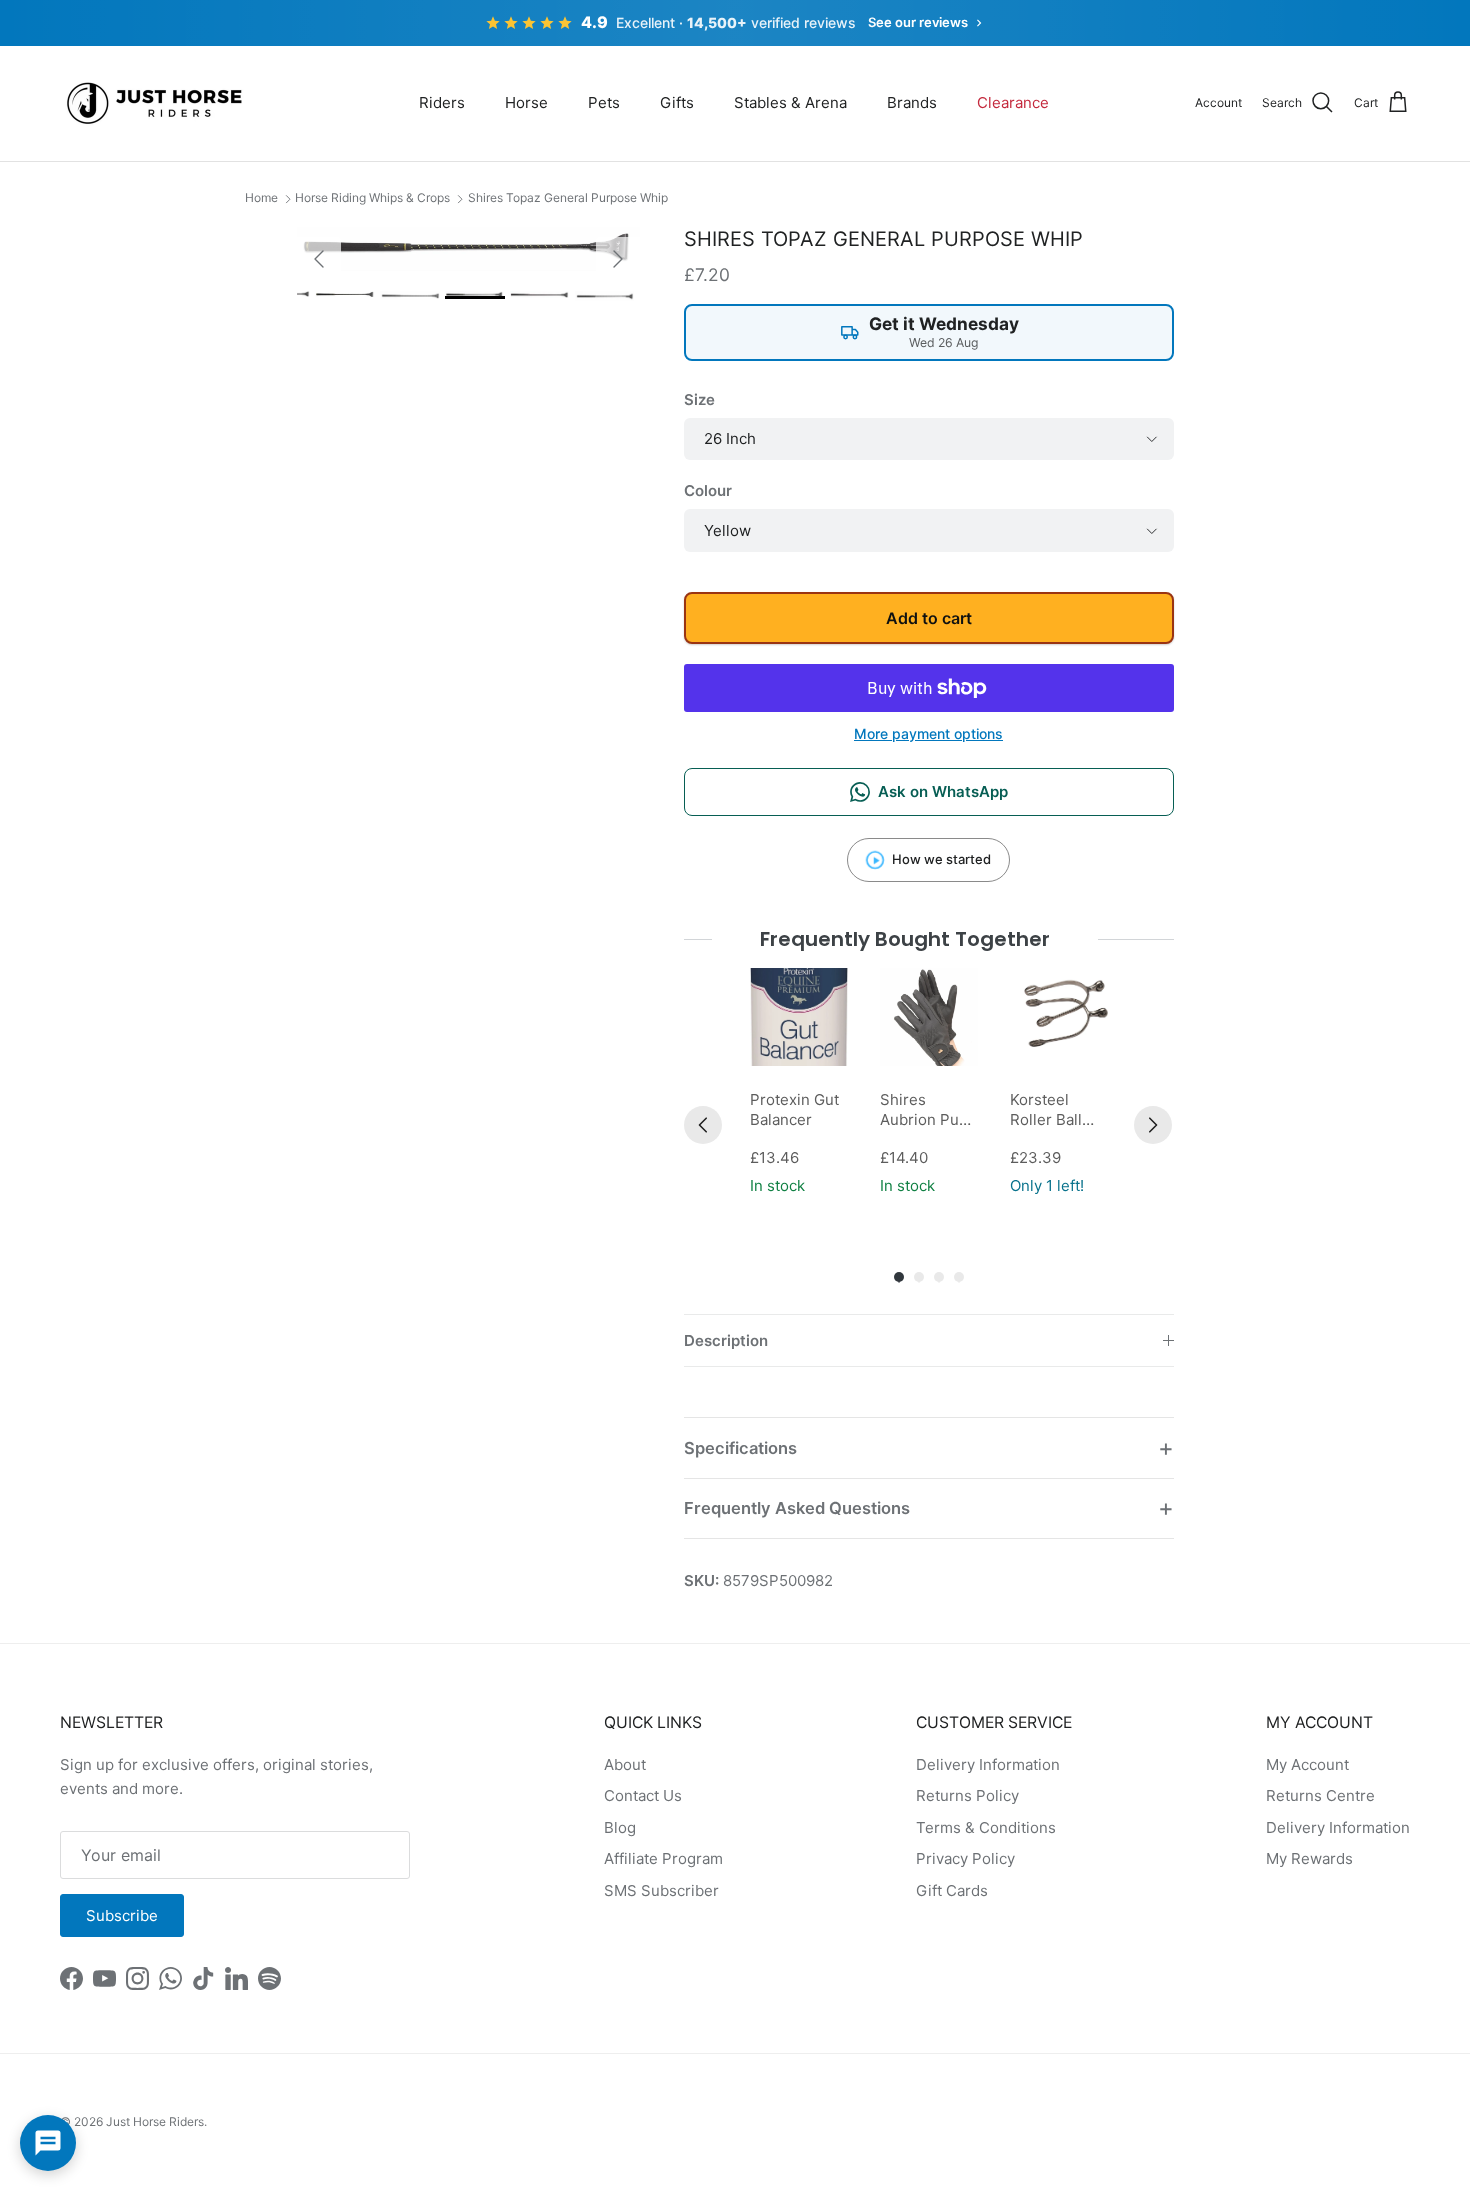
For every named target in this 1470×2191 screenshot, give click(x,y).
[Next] (1153, 1125)
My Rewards (1309, 1858)
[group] (799, 1084)
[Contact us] (48, 2143)
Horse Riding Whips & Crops (372, 197)
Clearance (1013, 102)
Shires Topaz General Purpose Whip (568, 197)
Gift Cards (952, 1890)
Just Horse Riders (155, 2121)
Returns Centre (1320, 1795)
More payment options (928, 734)
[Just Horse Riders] (157, 103)
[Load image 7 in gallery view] (468, 249)
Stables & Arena (790, 102)
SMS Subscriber (661, 1890)
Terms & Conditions (986, 1827)
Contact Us (643, 1795)
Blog (620, 1827)
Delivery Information (988, 1764)
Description (726, 1340)
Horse (526, 102)
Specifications (740, 1448)
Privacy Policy (965, 1858)
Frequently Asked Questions (797, 1508)
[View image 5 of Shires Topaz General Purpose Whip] (345, 294)
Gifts (677, 102)
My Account (1307, 1764)
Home (261, 197)
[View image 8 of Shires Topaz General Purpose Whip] (540, 294)
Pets (604, 102)
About (625, 1764)
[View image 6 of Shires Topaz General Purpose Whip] (410, 295)
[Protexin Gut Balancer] (799, 1017)
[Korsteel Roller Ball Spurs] (1059, 1017)
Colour (708, 490)
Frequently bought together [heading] (905, 939)
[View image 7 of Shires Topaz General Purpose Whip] (475, 295)
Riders (442, 102)
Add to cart (929, 618)
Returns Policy (967, 1795)
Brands (912, 102)
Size (699, 399)
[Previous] (703, 1125)
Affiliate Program (663, 1858)
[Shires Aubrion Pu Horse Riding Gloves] (929, 1017)
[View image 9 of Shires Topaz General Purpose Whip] (605, 296)
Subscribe (122, 1915)
